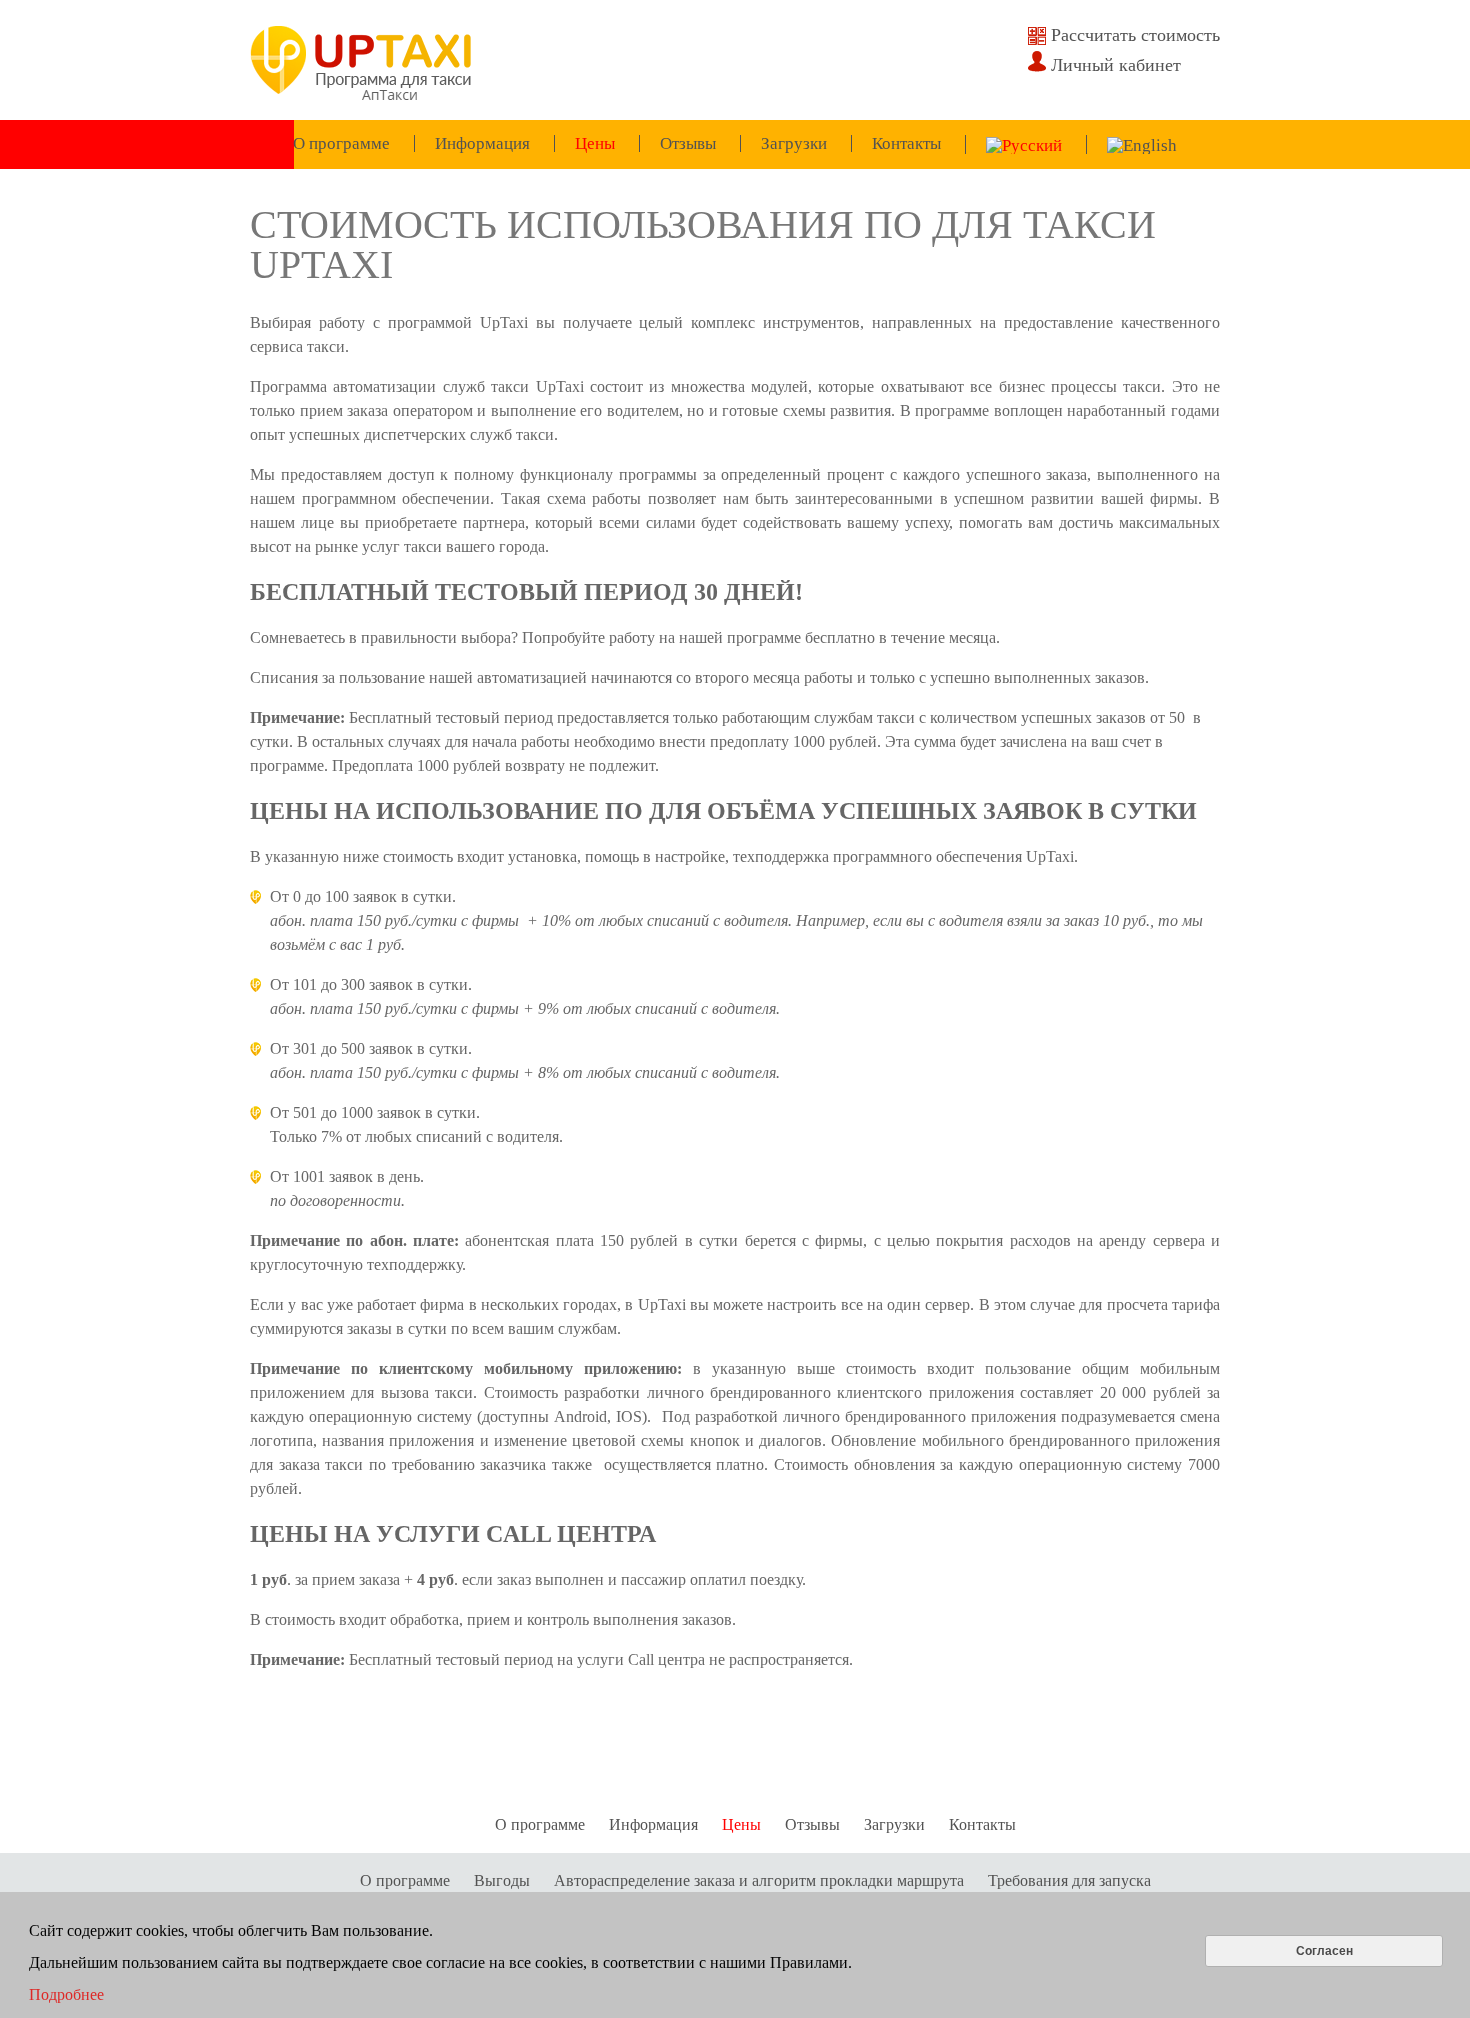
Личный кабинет (1116, 65)
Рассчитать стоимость (1135, 35)
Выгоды (502, 1880)
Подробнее (66, 1994)
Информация (482, 143)
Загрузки (794, 143)
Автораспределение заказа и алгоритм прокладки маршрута (759, 1880)
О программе (341, 143)
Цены (595, 143)
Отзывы (688, 143)
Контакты (906, 143)
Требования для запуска (1069, 1880)
